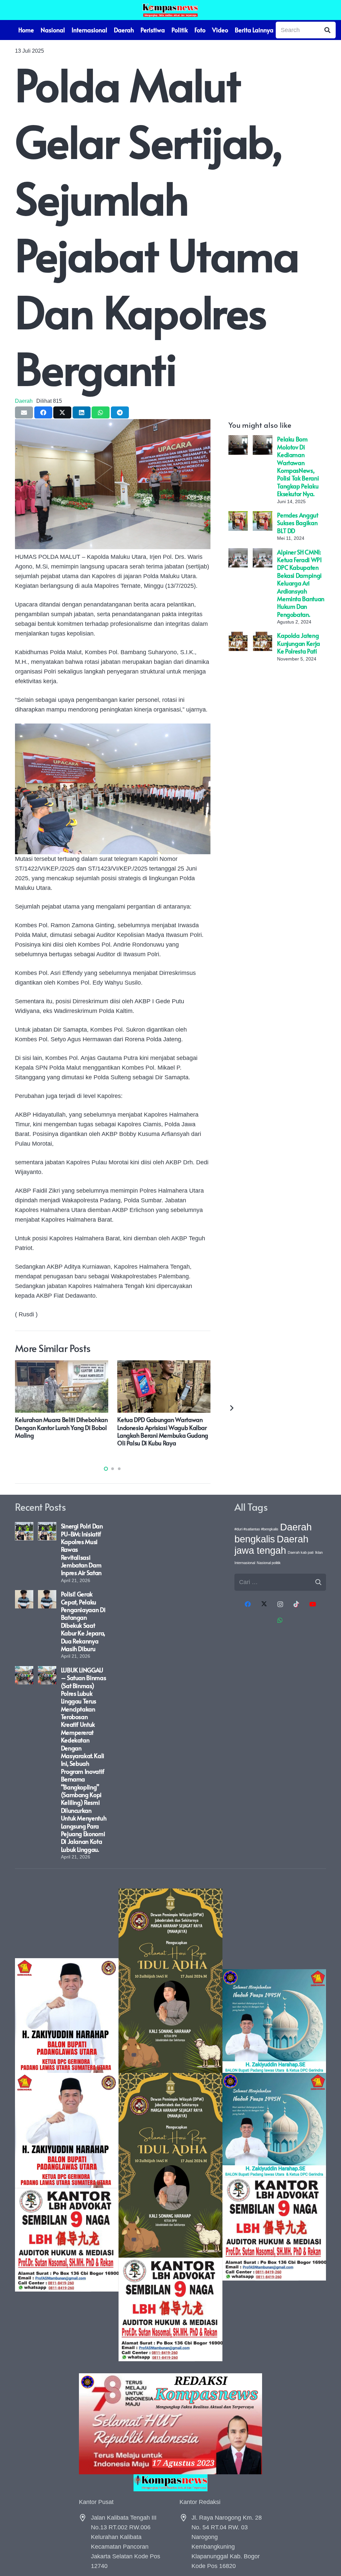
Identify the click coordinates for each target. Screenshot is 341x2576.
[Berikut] (231, 1408)
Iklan (319, 1552)
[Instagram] (280, 1604)
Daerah (24, 401)
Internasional (245, 1563)
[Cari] (327, 30)
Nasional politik (269, 1563)
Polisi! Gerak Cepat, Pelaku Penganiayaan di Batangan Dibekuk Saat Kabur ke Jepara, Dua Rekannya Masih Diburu (83, 1621)
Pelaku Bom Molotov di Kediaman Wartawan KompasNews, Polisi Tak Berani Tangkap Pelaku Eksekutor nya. (298, 466)
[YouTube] (313, 1604)
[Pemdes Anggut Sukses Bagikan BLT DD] (238, 516)
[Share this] (43, 412)
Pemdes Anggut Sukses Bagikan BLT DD (298, 523)
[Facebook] (248, 1604)
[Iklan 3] (274, 2125)
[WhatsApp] (280, 1620)
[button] (106, 1469)
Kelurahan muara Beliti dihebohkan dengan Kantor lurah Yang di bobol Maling (61, 1427)
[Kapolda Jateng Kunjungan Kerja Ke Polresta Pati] (238, 636)
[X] (264, 1604)
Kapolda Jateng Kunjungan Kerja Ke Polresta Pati (299, 643)
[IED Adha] (170, 2125)
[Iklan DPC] (67, 2125)
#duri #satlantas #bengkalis (256, 1529)
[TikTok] (296, 1604)
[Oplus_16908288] (170, 10)
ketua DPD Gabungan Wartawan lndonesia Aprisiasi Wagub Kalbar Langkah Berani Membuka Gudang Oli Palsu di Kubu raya (163, 1431)
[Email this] (24, 412)
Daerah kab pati (301, 1552)
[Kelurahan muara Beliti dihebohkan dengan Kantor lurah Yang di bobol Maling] (62, 1365)
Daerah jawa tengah (271, 1545)
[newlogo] (170, 2483)
